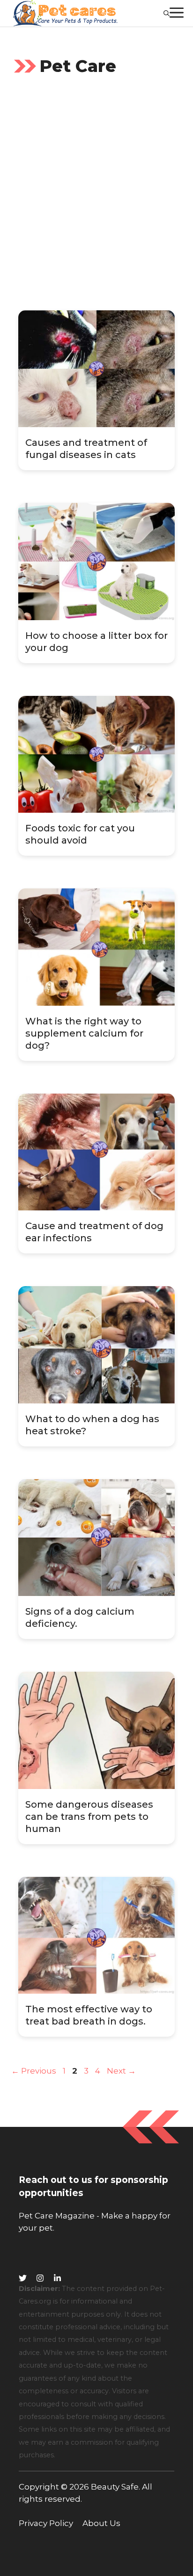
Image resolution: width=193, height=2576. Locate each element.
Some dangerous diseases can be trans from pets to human (89, 1817)
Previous (34, 2071)
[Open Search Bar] (167, 13)
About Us (101, 2523)
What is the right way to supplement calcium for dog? (84, 1033)
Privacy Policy (46, 2523)
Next (121, 2071)
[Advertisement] (96, 197)
